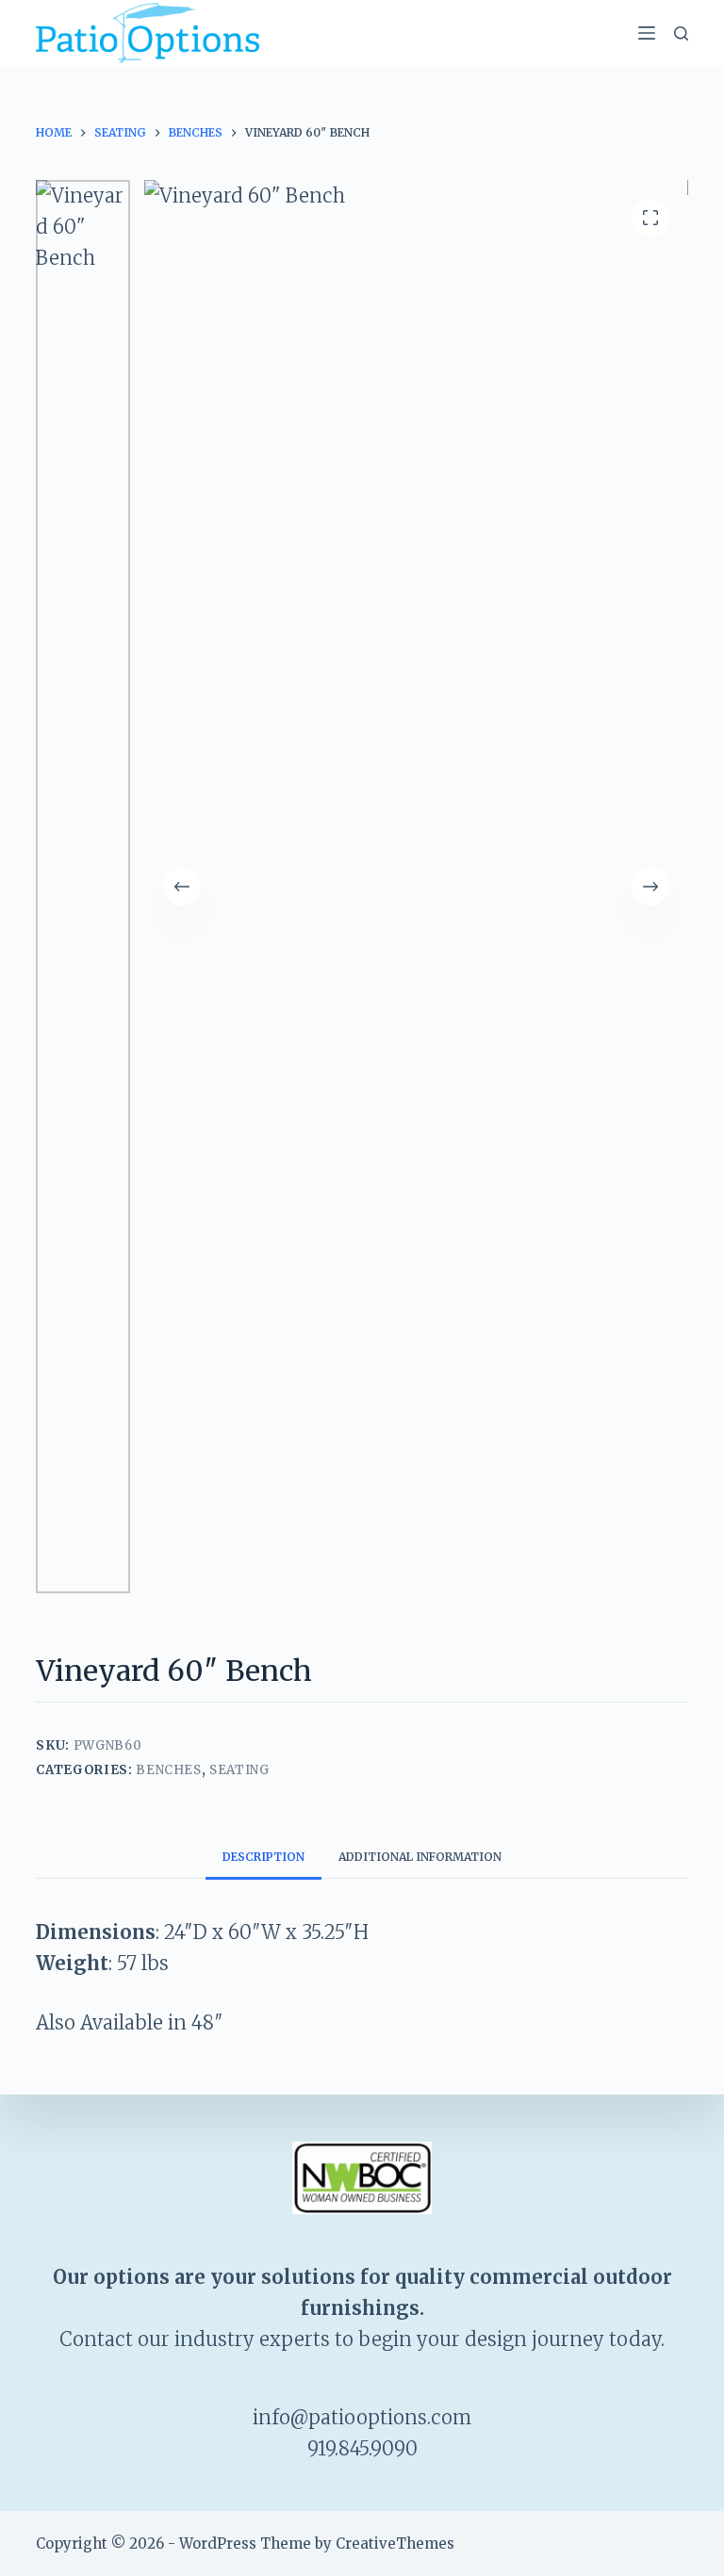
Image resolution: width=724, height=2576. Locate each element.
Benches (169, 1770)
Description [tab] (263, 1857)
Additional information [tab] (420, 1857)
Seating (239, 1770)
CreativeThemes (395, 2543)
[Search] (681, 33)
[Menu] (647, 33)
